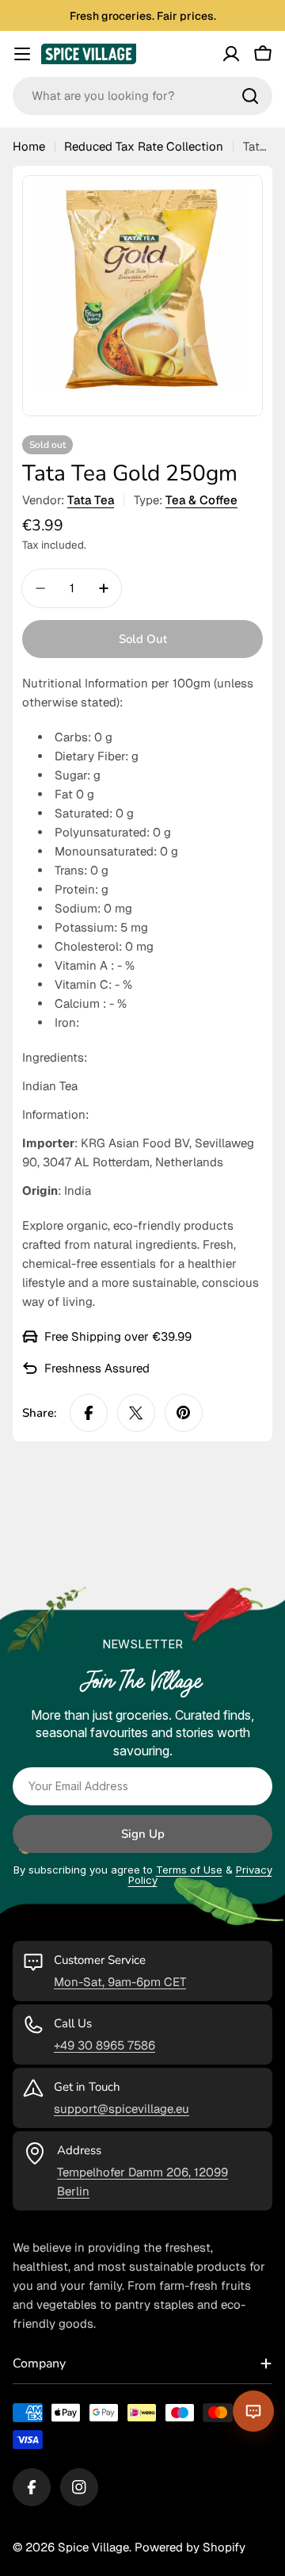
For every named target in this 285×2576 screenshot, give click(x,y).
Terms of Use (189, 1870)
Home (29, 146)
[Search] (250, 96)
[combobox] (142, 96)
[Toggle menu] (22, 54)
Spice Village (93, 2547)
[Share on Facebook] (89, 1413)
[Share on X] (136, 1413)
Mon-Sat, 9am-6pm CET (120, 1982)
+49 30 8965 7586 (104, 2045)
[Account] (231, 54)
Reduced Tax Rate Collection (144, 146)
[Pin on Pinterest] (184, 1413)
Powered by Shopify (190, 2547)
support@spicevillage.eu (122, 2109)
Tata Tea (91, 500)
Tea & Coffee (201, 500)
